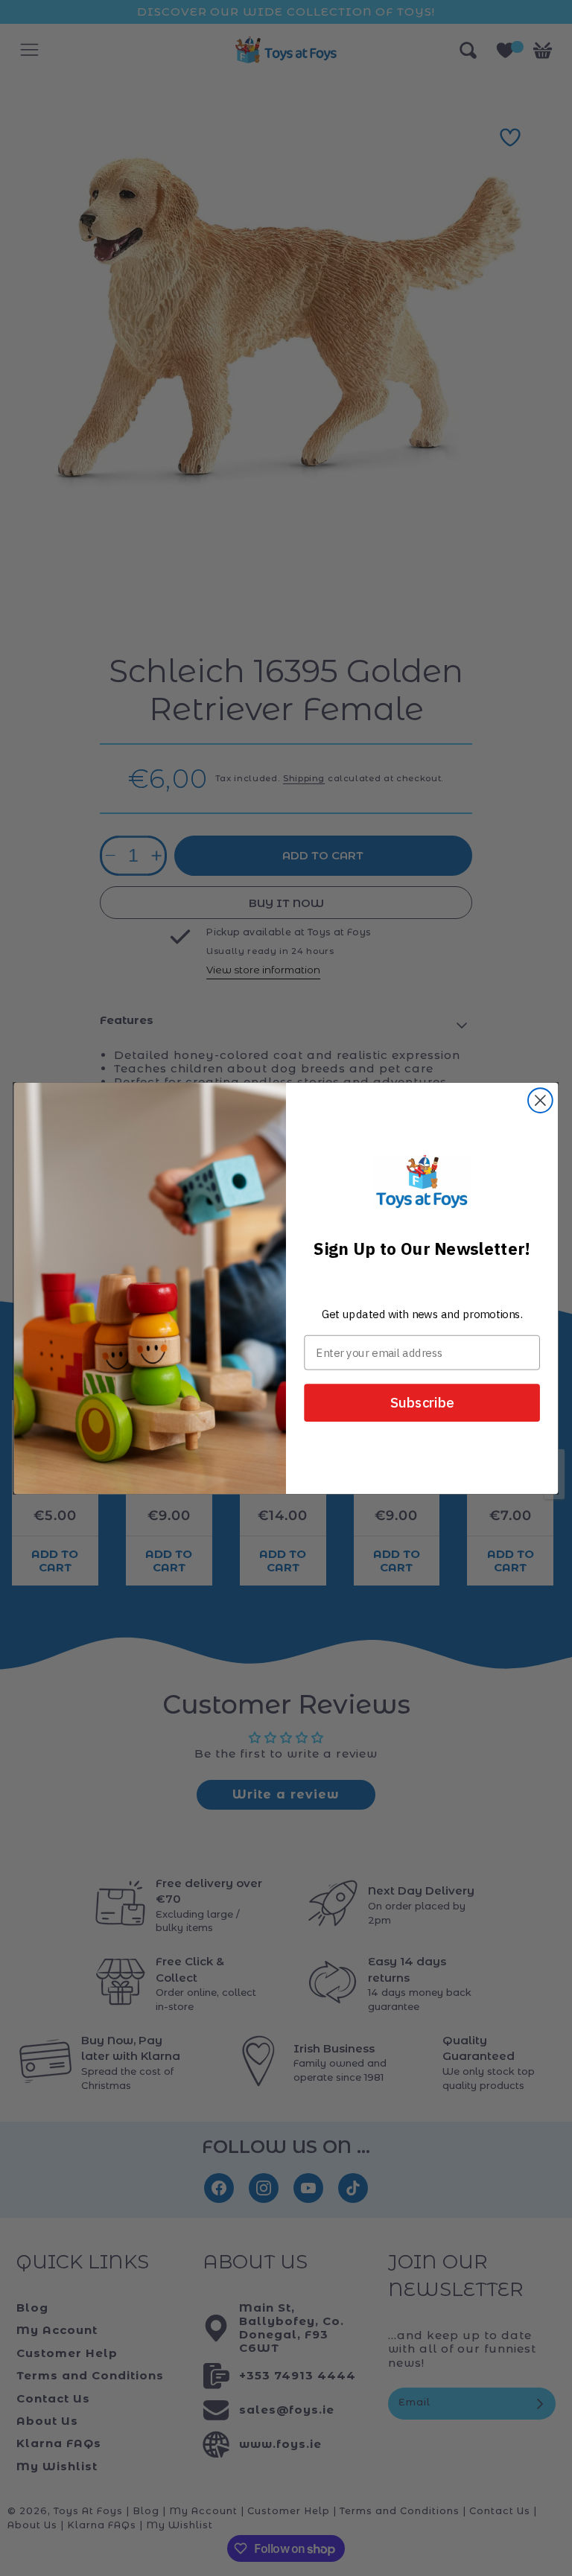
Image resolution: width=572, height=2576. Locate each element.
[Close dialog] (540, 1100)
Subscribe (422, 1402)
